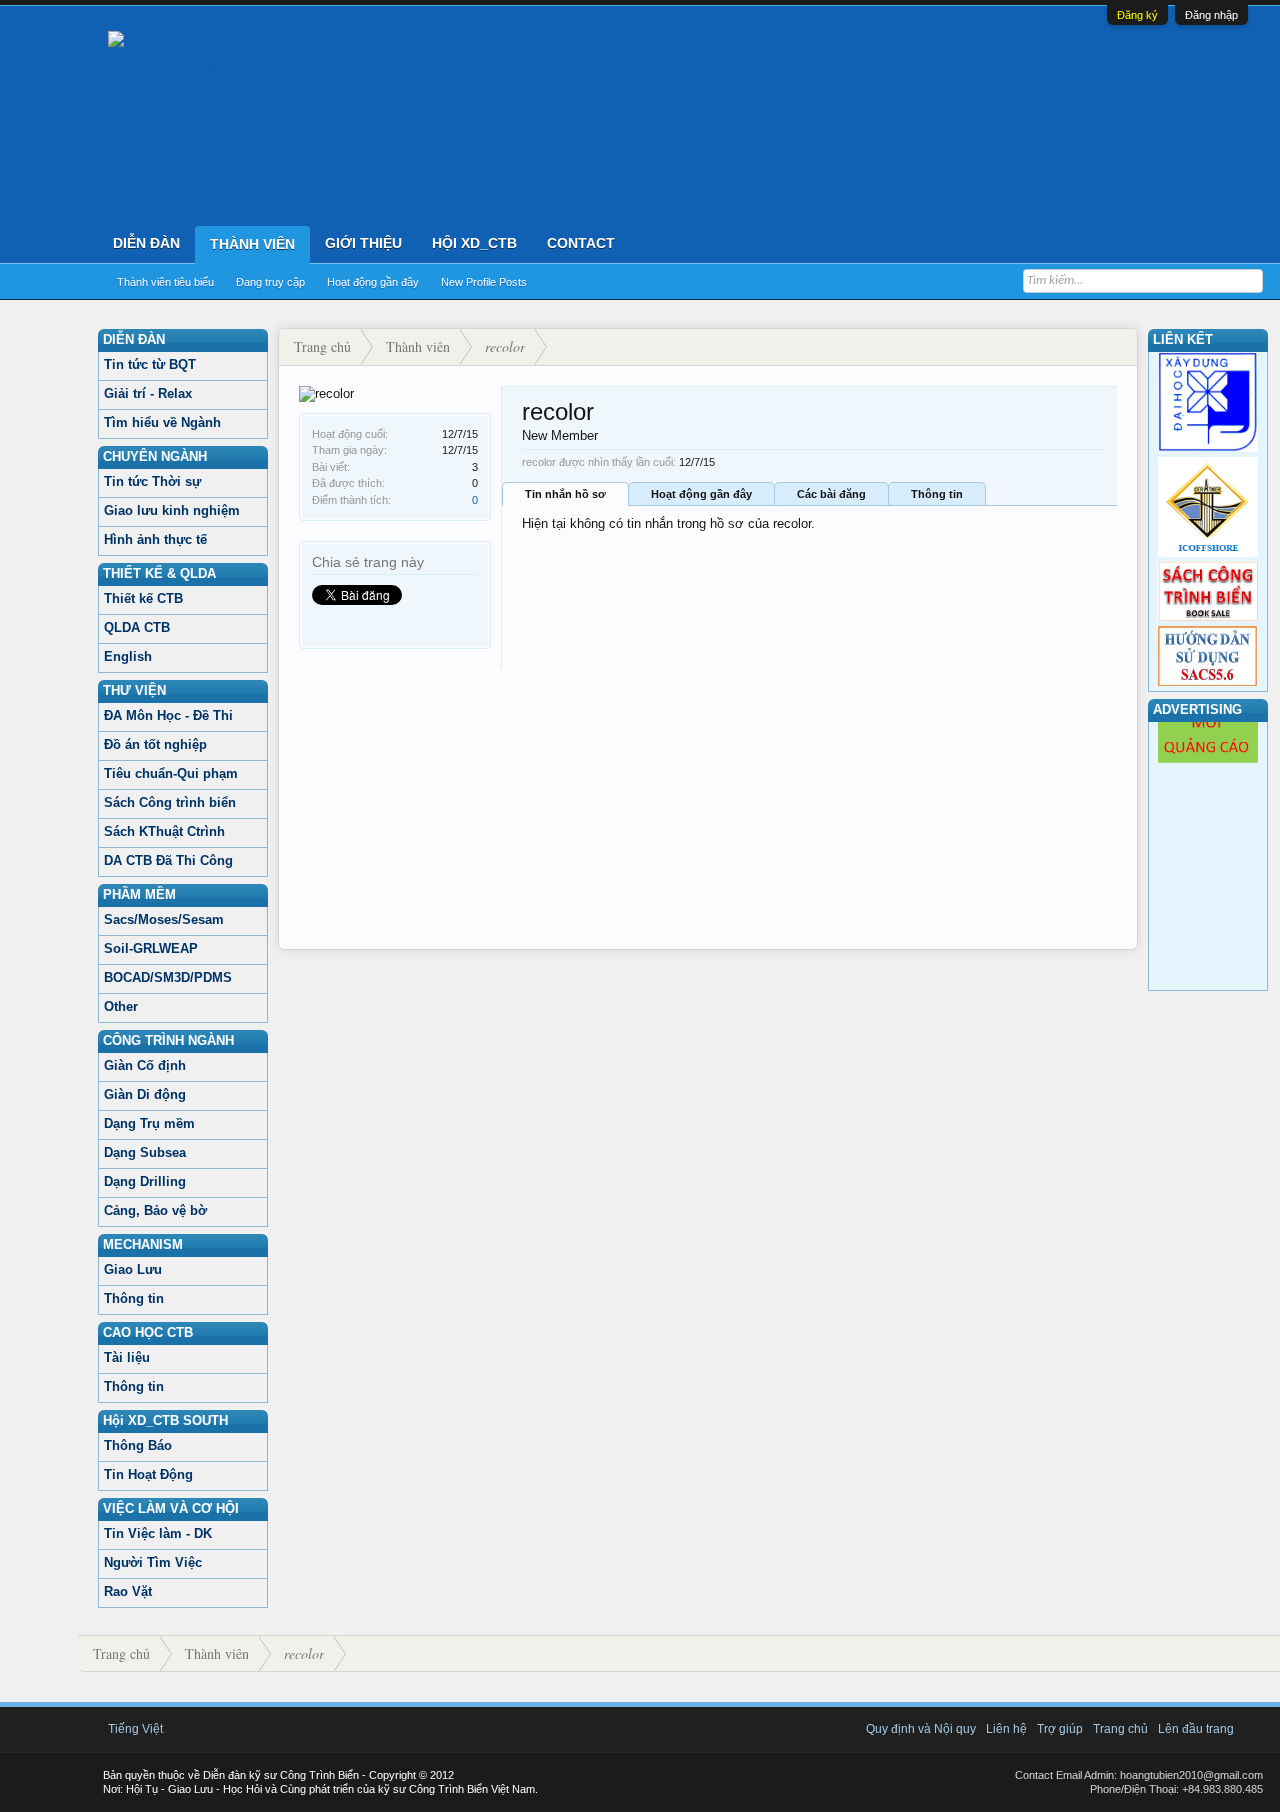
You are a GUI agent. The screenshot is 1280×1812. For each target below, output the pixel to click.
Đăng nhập (1211, 15)
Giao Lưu (133, 1269)
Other (121, 1006)
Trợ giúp (1060, 1729)
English (128, 656)
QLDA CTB (137, 627)
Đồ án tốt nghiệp (155, 744)
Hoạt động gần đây (373, 282)
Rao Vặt (128, 1591)
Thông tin (134, 1298)
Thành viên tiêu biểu (165, 282)
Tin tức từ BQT (150, 364)
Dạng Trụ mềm (149, 1123)
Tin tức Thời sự (152, 481)
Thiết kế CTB (143, 598)
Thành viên (252, 244)
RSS (1251, 1729)
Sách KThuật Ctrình (164, 831)
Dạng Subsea (145, 1152)
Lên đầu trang (1196, 1729)
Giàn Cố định (145, 1065)
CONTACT (581, 243)
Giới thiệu (363, 243)
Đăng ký (1137, 15)
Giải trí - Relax (148, 393)
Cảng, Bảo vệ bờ (155, 1210)
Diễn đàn (146, 243)
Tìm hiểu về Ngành (162, 422)
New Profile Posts (484, 282)
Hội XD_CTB (474, 243)
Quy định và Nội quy (921, 1729)
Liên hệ (1006, 1729)
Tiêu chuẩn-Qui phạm (171, 773)
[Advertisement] (708, 809)
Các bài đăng (831, 494)
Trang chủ (1120, 1729)
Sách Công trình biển (170, 802)
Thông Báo (138, 1445)
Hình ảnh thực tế (155, 539)
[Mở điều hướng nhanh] (1119, 347)
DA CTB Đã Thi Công (168, 860)
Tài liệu (127, 1357)
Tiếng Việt (135, 1729)
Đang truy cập (270, 282)
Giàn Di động (145, 1094)
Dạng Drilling (145, 1181)
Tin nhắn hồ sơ (565, 494)
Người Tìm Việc (153, 1562)
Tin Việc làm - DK (158, 1533)
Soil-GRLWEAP (151, 948)
